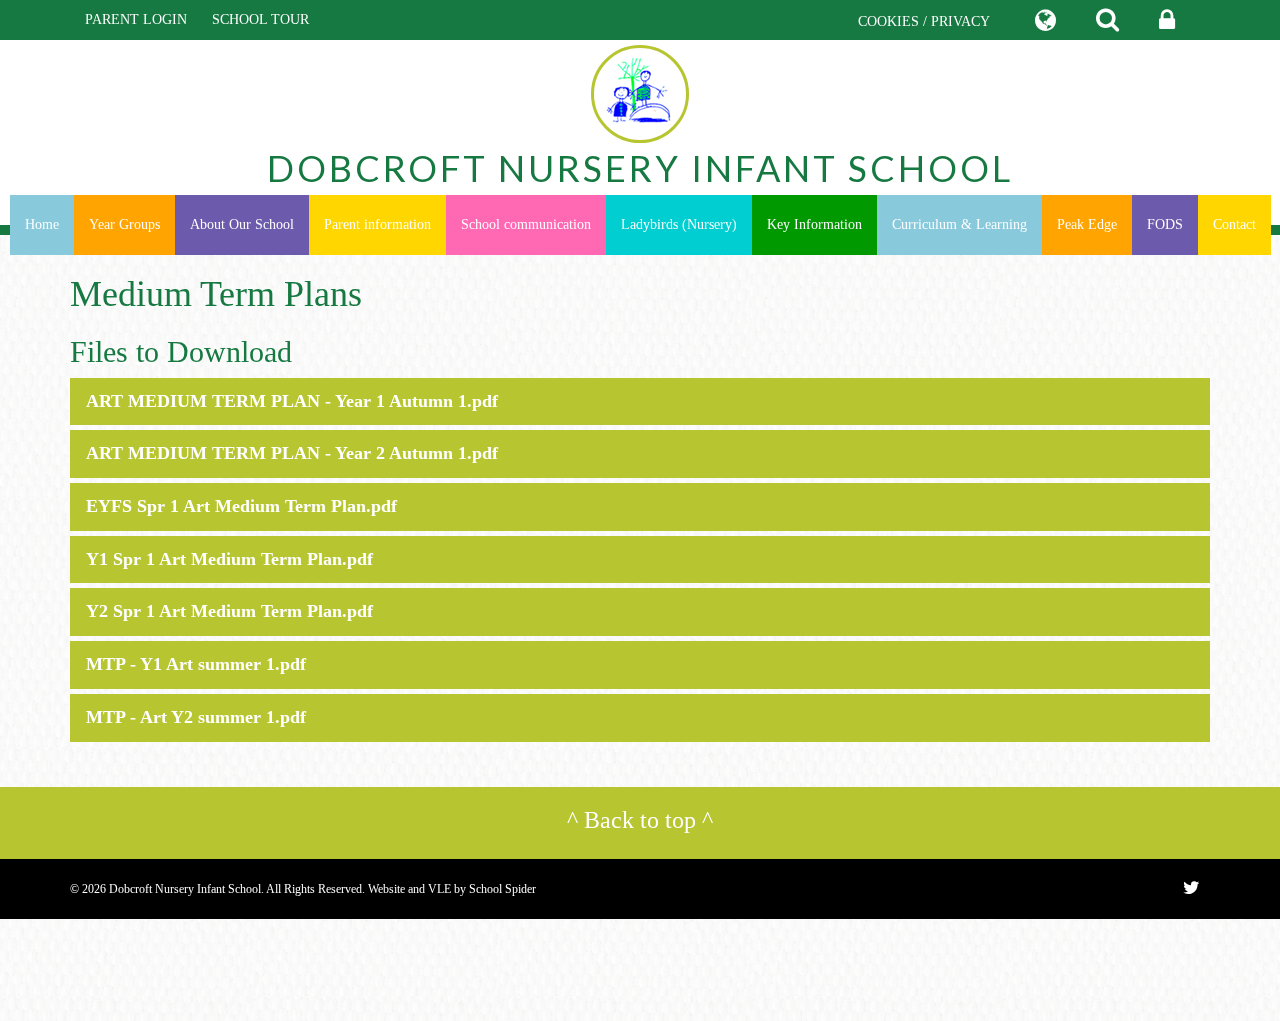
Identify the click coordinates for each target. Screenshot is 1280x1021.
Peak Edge (1087, 224)
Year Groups (124, 224)
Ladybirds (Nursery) (679, 224)
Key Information (814, 224)
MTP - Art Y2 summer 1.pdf (196, 717)
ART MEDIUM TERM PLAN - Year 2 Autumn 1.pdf (292, 453)
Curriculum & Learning (959, 224)
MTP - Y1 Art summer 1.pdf (196, 664)
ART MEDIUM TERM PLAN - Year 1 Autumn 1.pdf (292, 401)
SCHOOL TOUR (260, 19)
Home (42, 224)
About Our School (242, 224)
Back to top (640, 820)
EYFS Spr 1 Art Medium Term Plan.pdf (241, 506)
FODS (1165, 224)
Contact (1234, 224)
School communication (526, 224)
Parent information (377, 224)
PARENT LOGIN (136, 19)
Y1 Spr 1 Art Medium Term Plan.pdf (229, 559)
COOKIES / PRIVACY (924, 21)
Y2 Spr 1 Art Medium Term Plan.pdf (229, 611)
